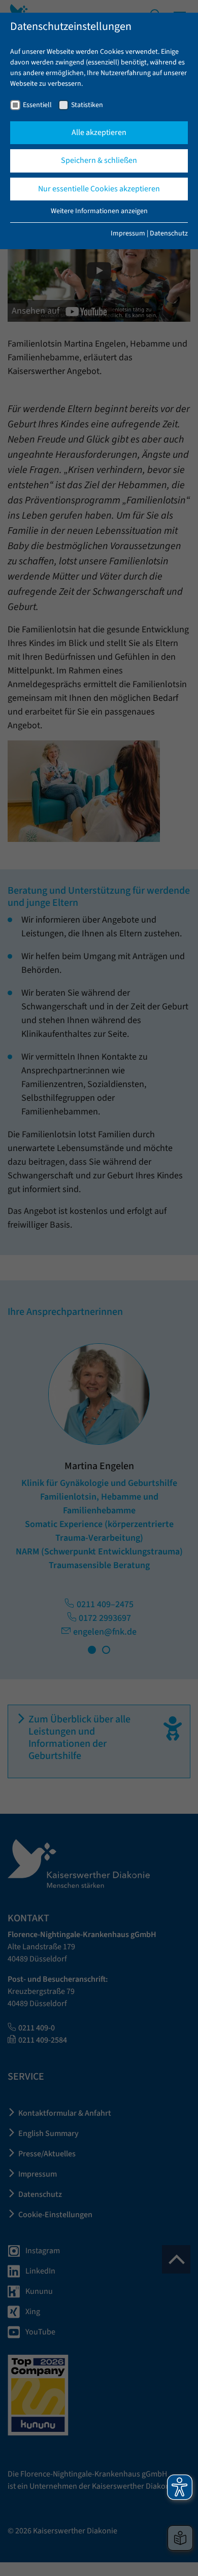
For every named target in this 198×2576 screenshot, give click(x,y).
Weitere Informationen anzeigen (99, 211)
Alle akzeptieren (99, 132)
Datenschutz (169, 233)
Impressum (128, 233)
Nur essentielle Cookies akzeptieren (99, 189)
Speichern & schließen (99, 160)
